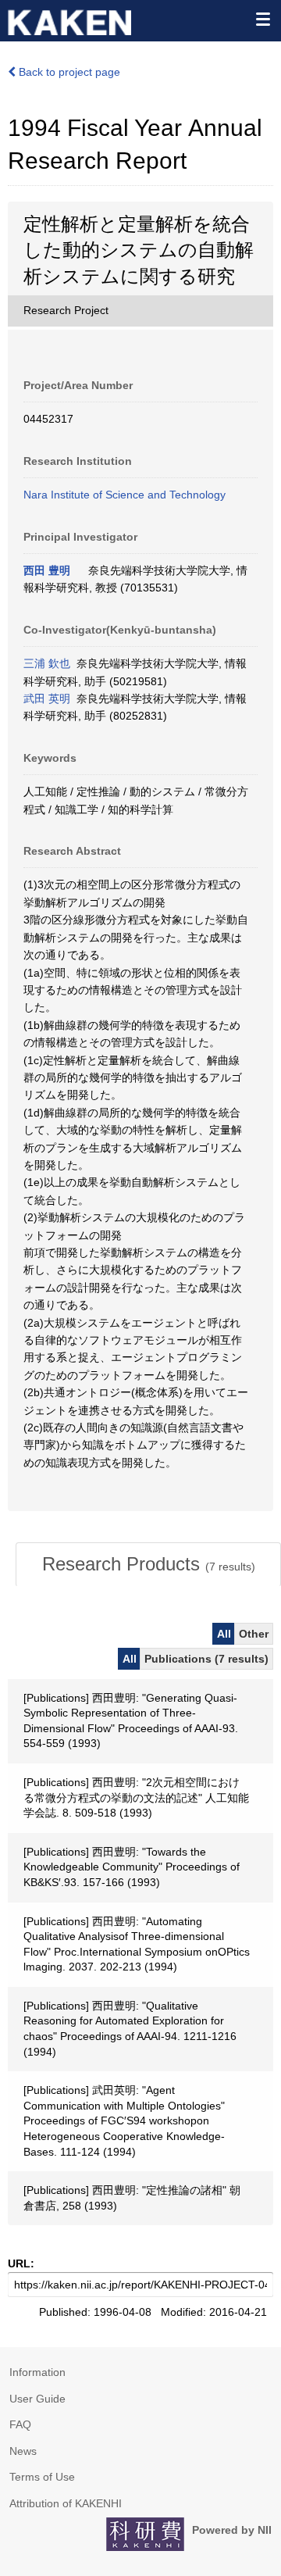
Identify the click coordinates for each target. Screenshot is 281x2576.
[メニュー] (262, 19)
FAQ (20, 2424)
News (23, 2451)
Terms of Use (42, 2477)
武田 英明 (47, 698)
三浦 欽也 (47, 663)
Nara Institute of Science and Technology (124, 495)
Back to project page (68, 72)
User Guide (37, 2399)
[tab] (148, 1564)
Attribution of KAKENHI (66, 2503)
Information (37, 2372)
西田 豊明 (47, 570)
